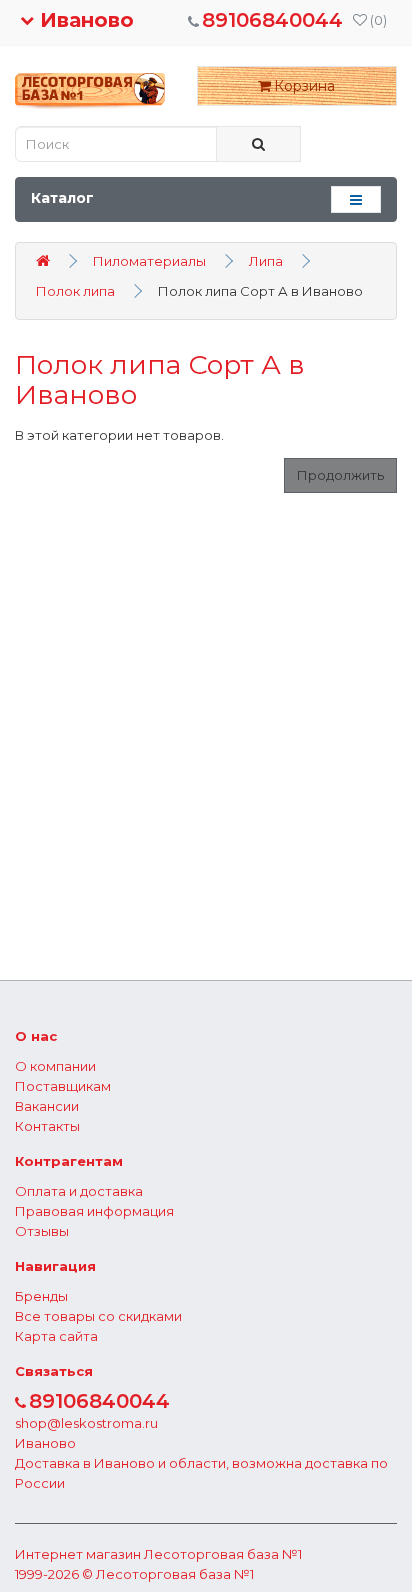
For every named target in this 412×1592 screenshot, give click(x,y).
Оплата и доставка (79, 1191)
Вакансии (47, 1106)
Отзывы (42, 1231)
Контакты (47, 1126)
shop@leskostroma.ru (86, 1423)
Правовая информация (94, 1211)
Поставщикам (63, 1086)
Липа (266, 261)
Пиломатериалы (149, 261)
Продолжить (340, 475)
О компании (55, 1066)
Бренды (41, 1296)
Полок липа (75, 291)
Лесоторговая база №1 (223, 1554)
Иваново (84, 20)
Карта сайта (56, 1336)
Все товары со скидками (98, 1316)
